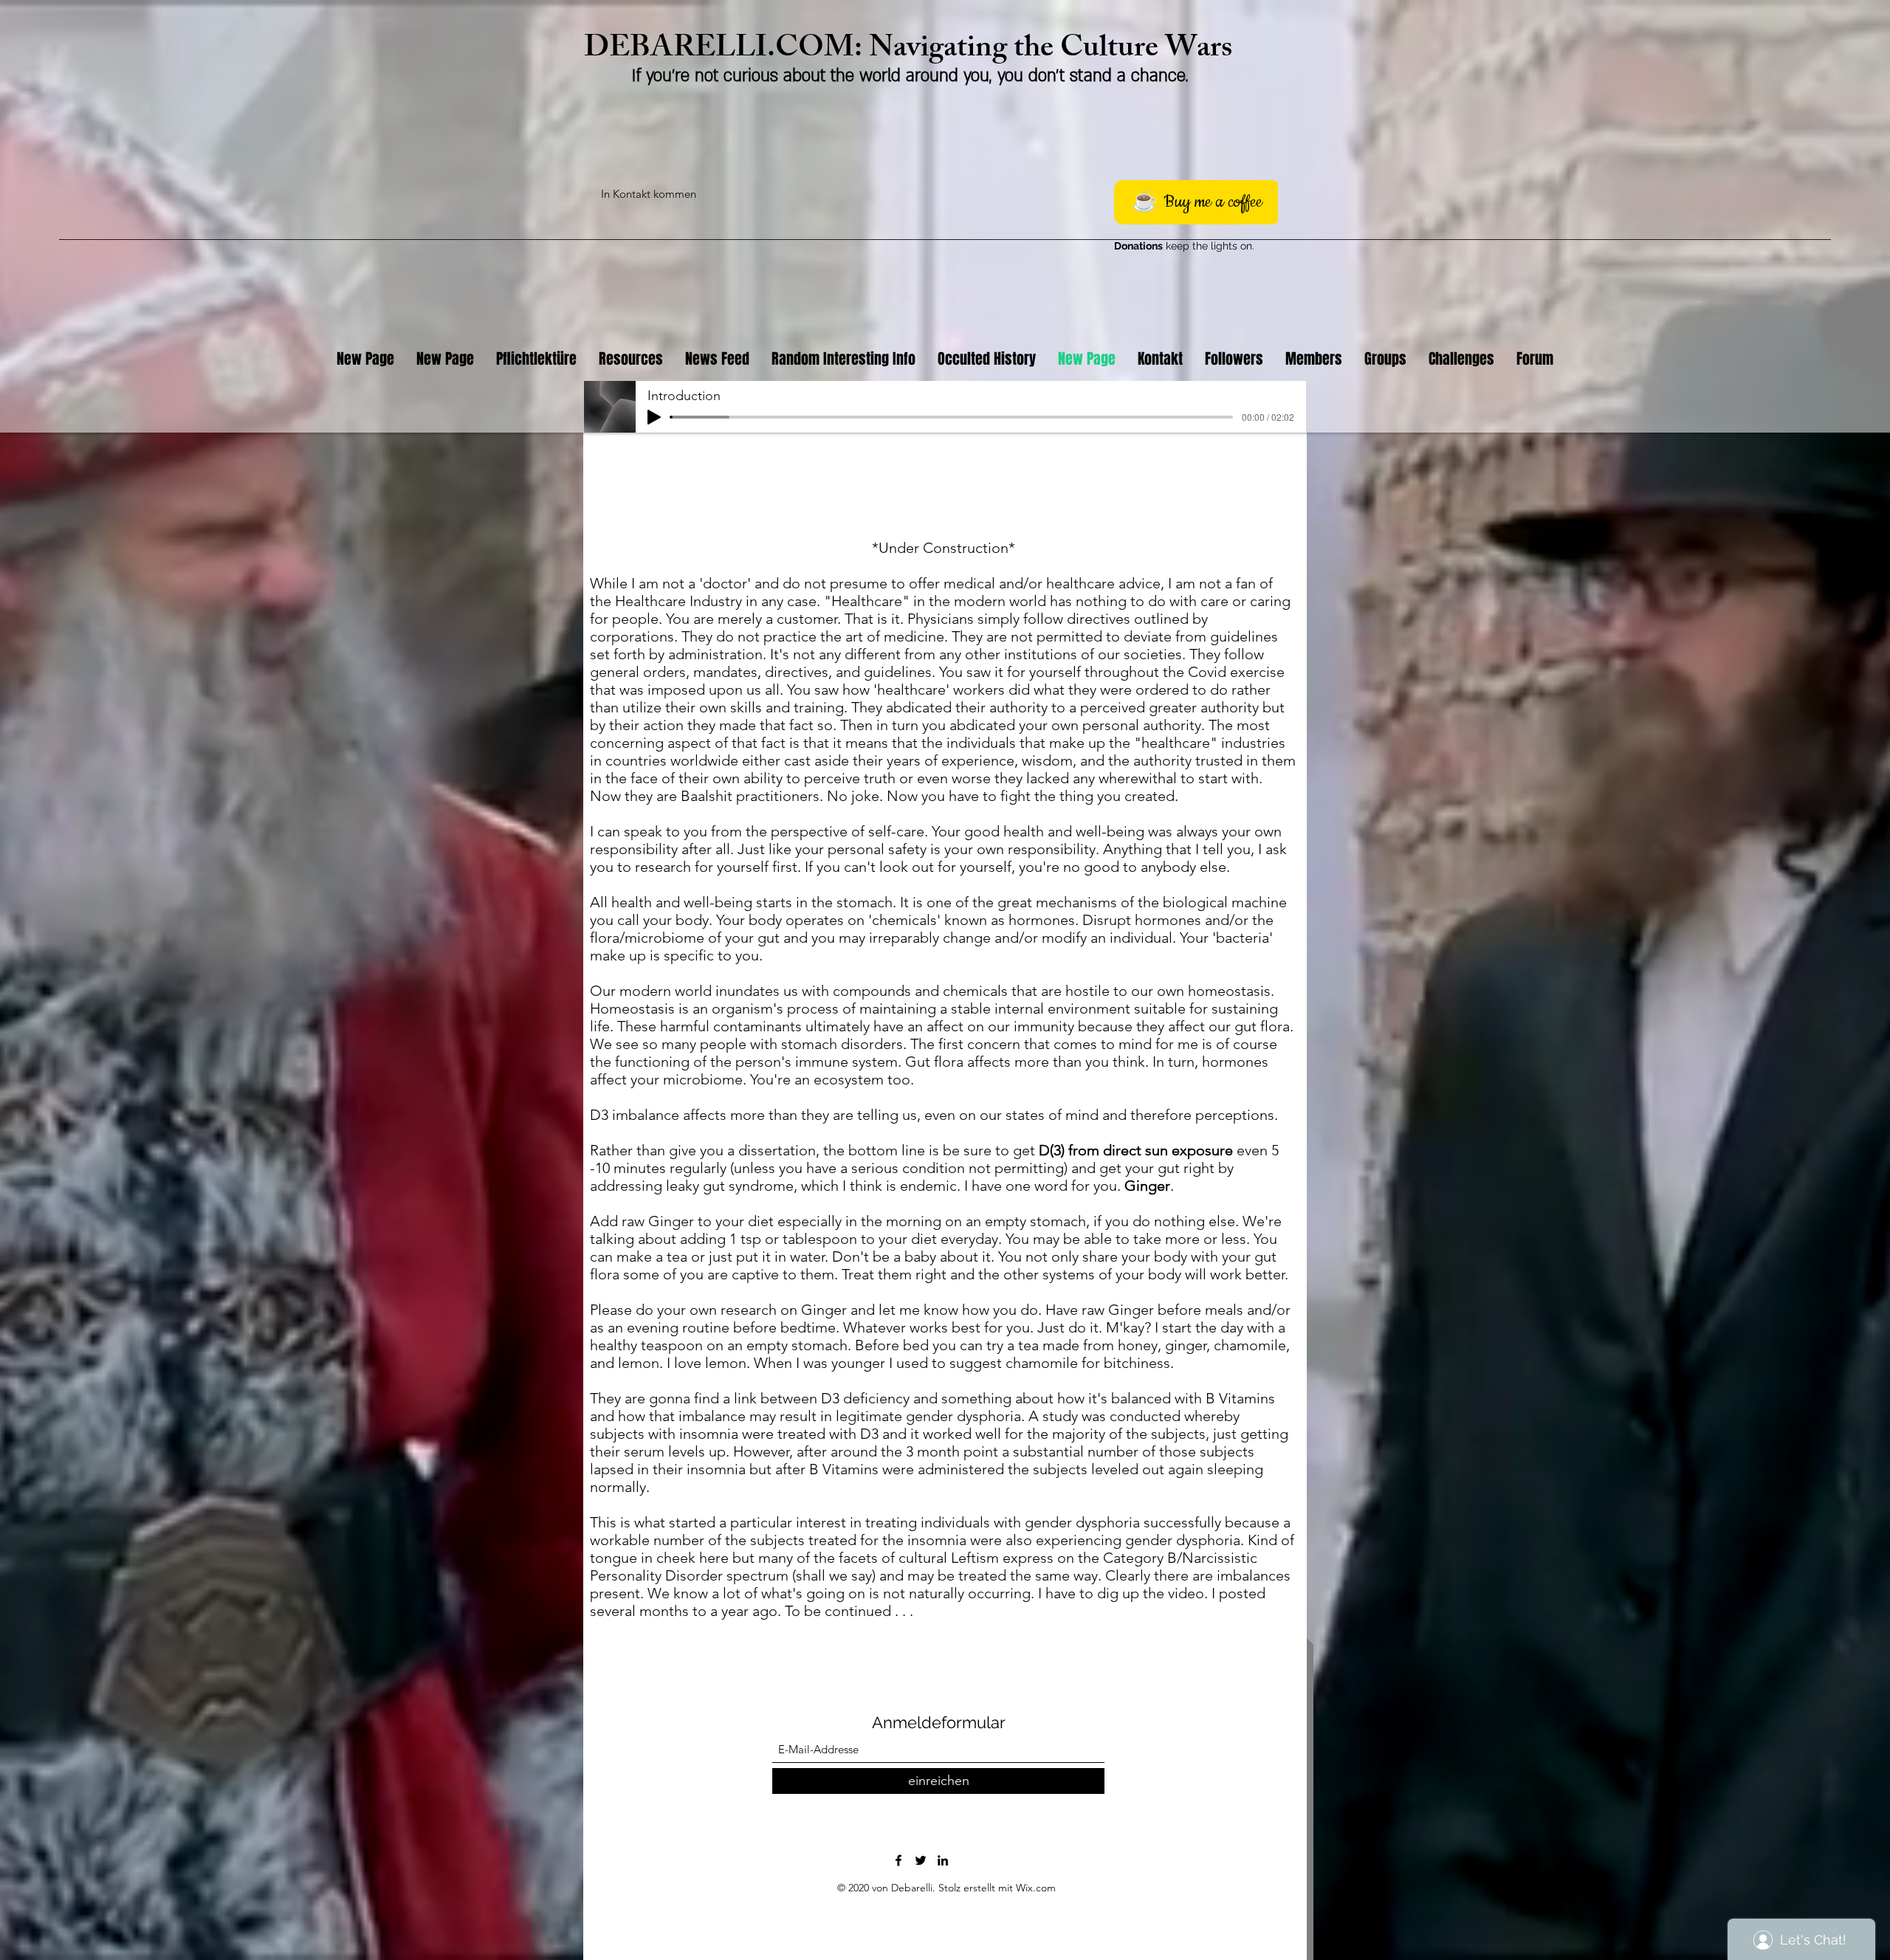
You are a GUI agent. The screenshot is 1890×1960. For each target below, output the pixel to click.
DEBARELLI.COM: (726, 51)
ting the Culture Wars (1095, 51)
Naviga (913, 51)
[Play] (654, 417)
